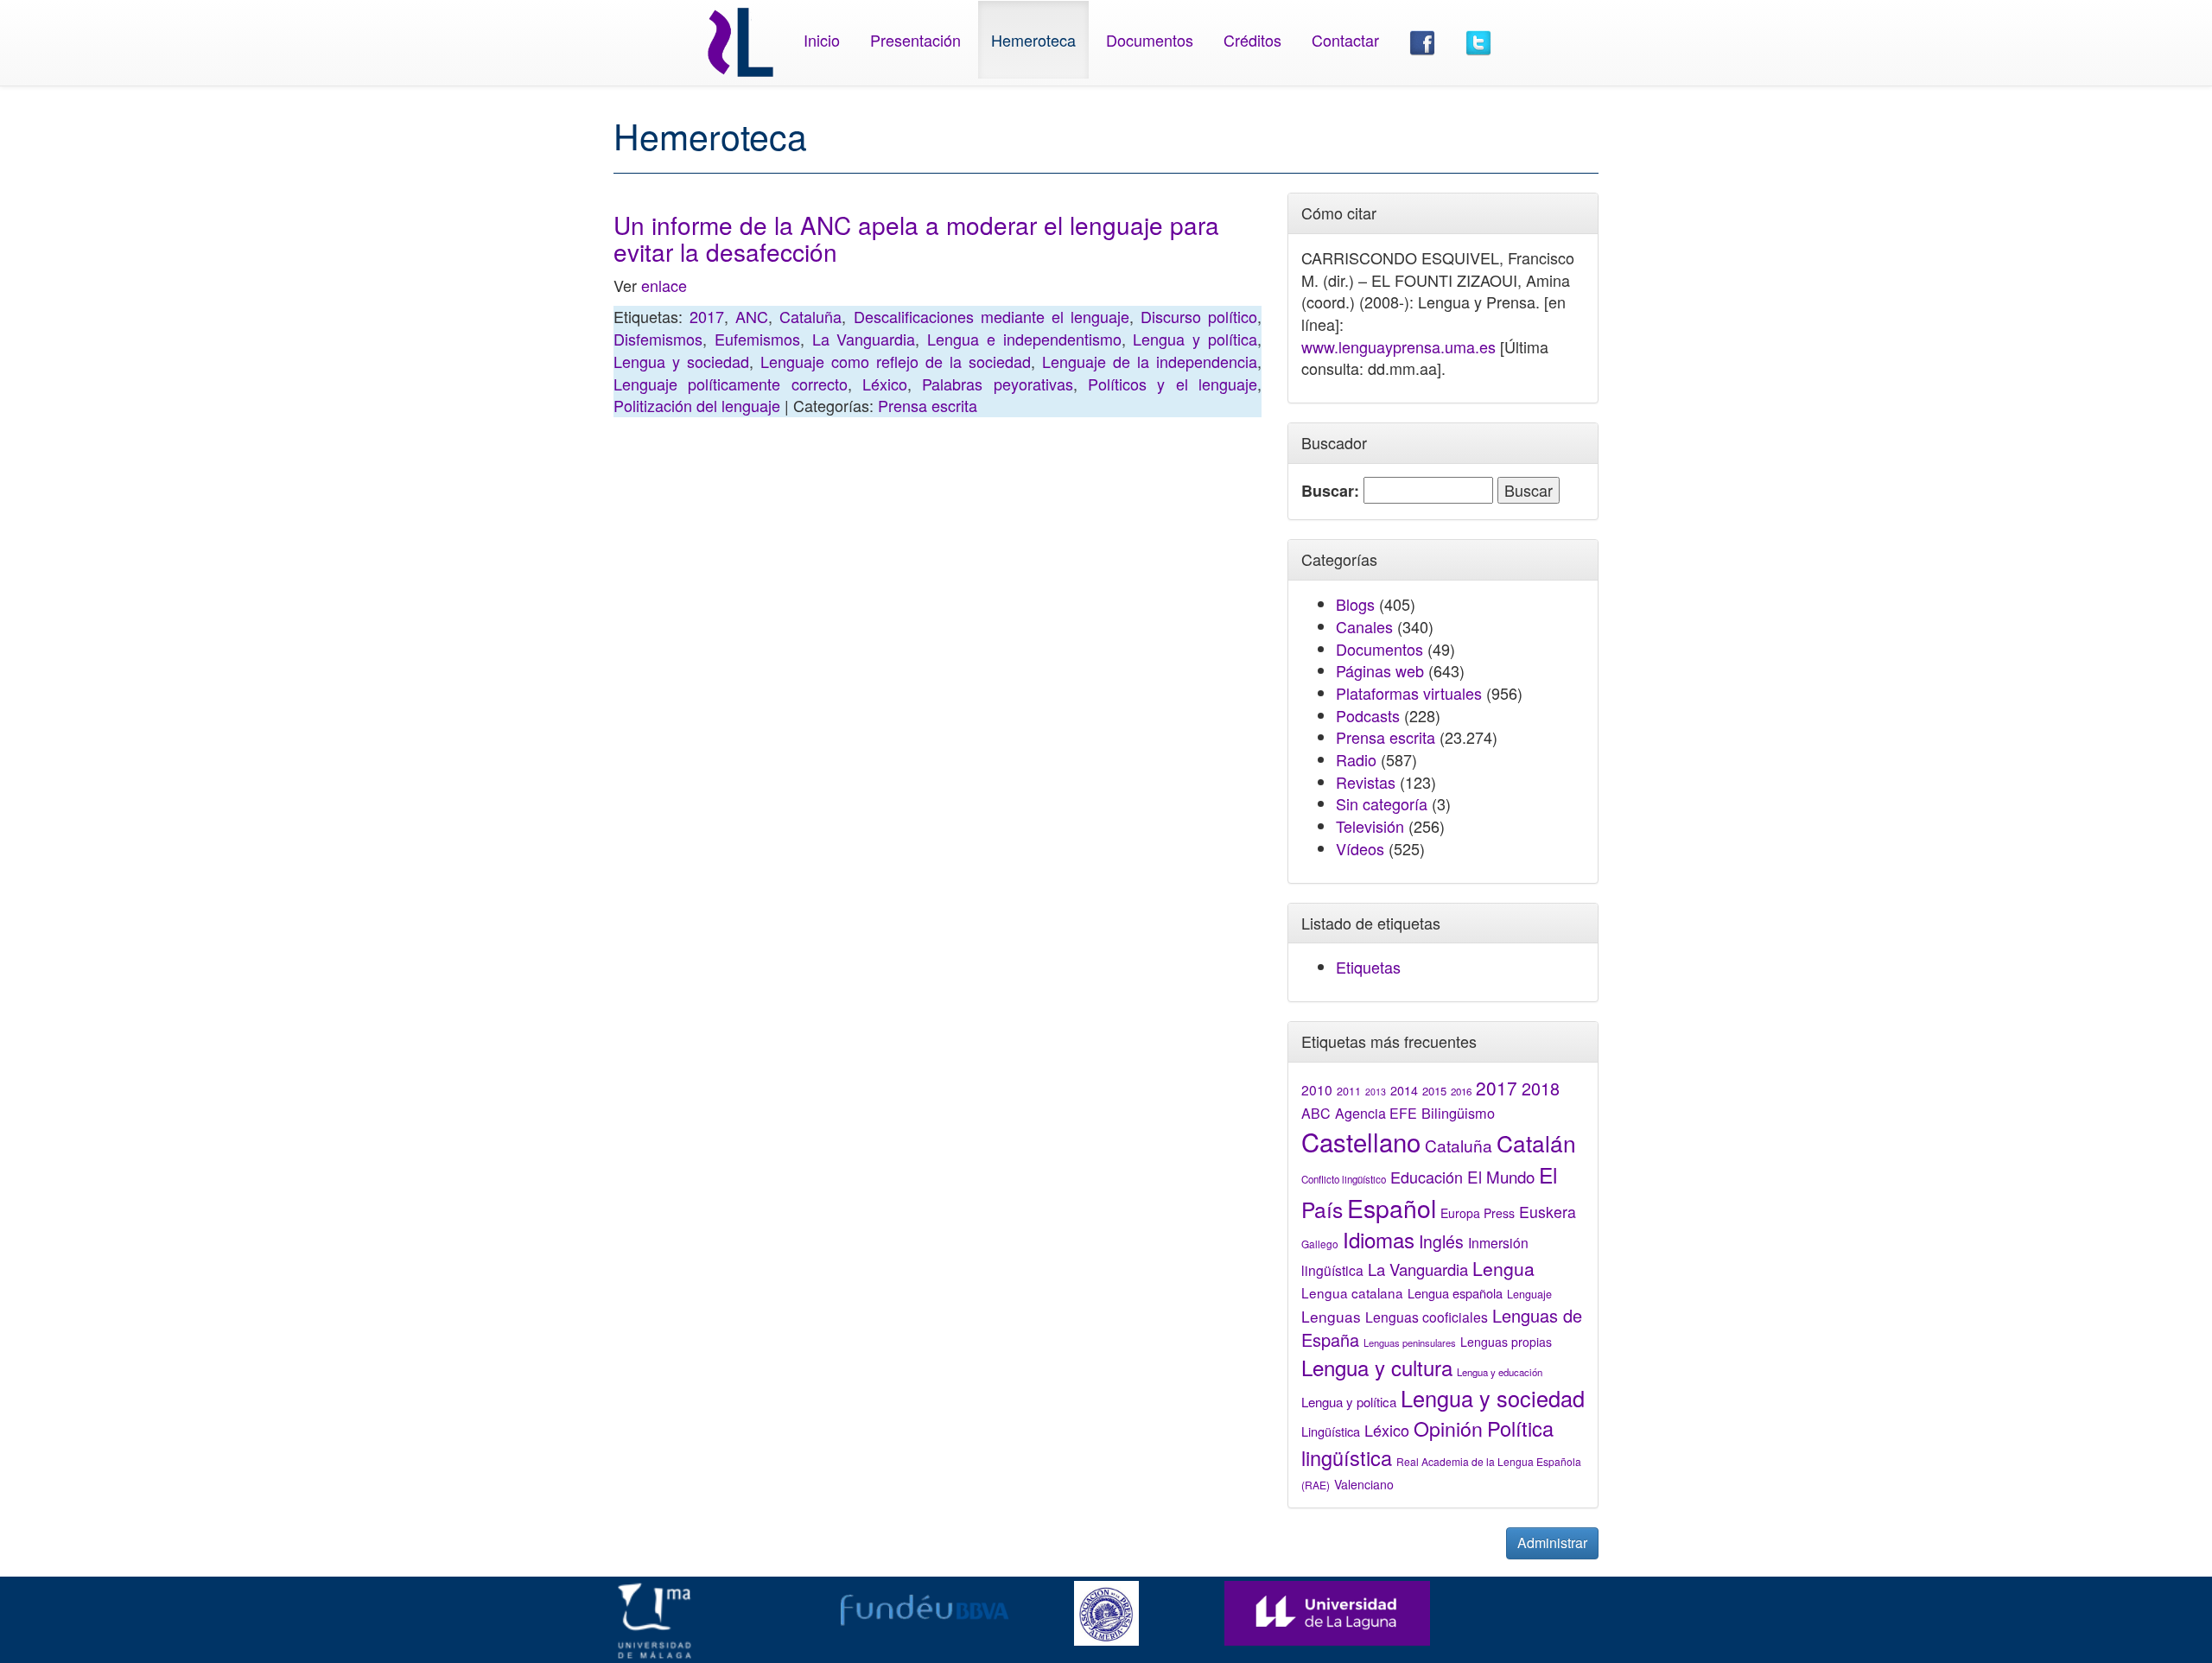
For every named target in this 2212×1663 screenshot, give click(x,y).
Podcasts (1368, 715)
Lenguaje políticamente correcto (731, 384)
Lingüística (1331, 1431)
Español (1392, 1207)
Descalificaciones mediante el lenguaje (992, 316)
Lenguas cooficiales (1427, 1317)
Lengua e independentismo (1024, 339)
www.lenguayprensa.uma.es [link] (1398, 346)
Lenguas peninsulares (1410, 1342)
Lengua (1503, 1268)
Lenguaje (1529, 1294)
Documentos (1150, 40)
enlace (664, 285)
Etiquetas (1368, 967)
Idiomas (1379, 1239)
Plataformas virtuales (1409, 693)
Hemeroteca (1033, 40)
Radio (1356, 759)
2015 (1434, 1091)
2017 (707, 316)
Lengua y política (1195, 339)
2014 (1404, 1090)
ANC (752, 316)
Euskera (1548, 1212)
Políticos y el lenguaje (1173, 384)
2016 (1461, 1091)
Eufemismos (757, 339)
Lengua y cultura (1377, 1367)
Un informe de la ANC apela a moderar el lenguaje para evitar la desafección (916, 238)
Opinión (1448, 1428)
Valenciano (1364, 1484)
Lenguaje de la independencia (1150, 361)
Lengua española (1455, 1293)
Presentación (915, 40)
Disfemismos (658, 339)
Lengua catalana (1352, 1292)
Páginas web (1380, 670)
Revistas (1366, 782)
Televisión (1370, 826)
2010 (1317, 1089)
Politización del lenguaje (697, 405)
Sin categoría (1382, 803)
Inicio (822, 40)
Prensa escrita (928, 405)
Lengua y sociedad (681, 361)
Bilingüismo (1458, 1113)
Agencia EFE (1376, 1113)
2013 (1376, 1092)
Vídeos (1360, 848)
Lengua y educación (1500, 1372)
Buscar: (1330, 491)
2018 (1541, 1088)
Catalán (1536, 1143)
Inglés (1441, 1241)
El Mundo (1501, 1176)
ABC (1316, 1113)
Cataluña (810, 316)
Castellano (1361, 1141)
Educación (1427, 1177)
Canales (1364, 626)
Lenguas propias (1506, 1342)
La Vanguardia (864, 339)
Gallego (1320, 1244)
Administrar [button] (1552, 1542)
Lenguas (1331, 1316)
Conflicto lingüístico (1344, 1179)
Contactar (1345, 40)
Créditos (1252, 40)
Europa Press (1478, 1213)
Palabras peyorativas (997, 384)
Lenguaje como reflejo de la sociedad (896, 361)
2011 (1349, 1091)
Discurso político (1199, 316)
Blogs (1355, 604)
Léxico (885, 384)
